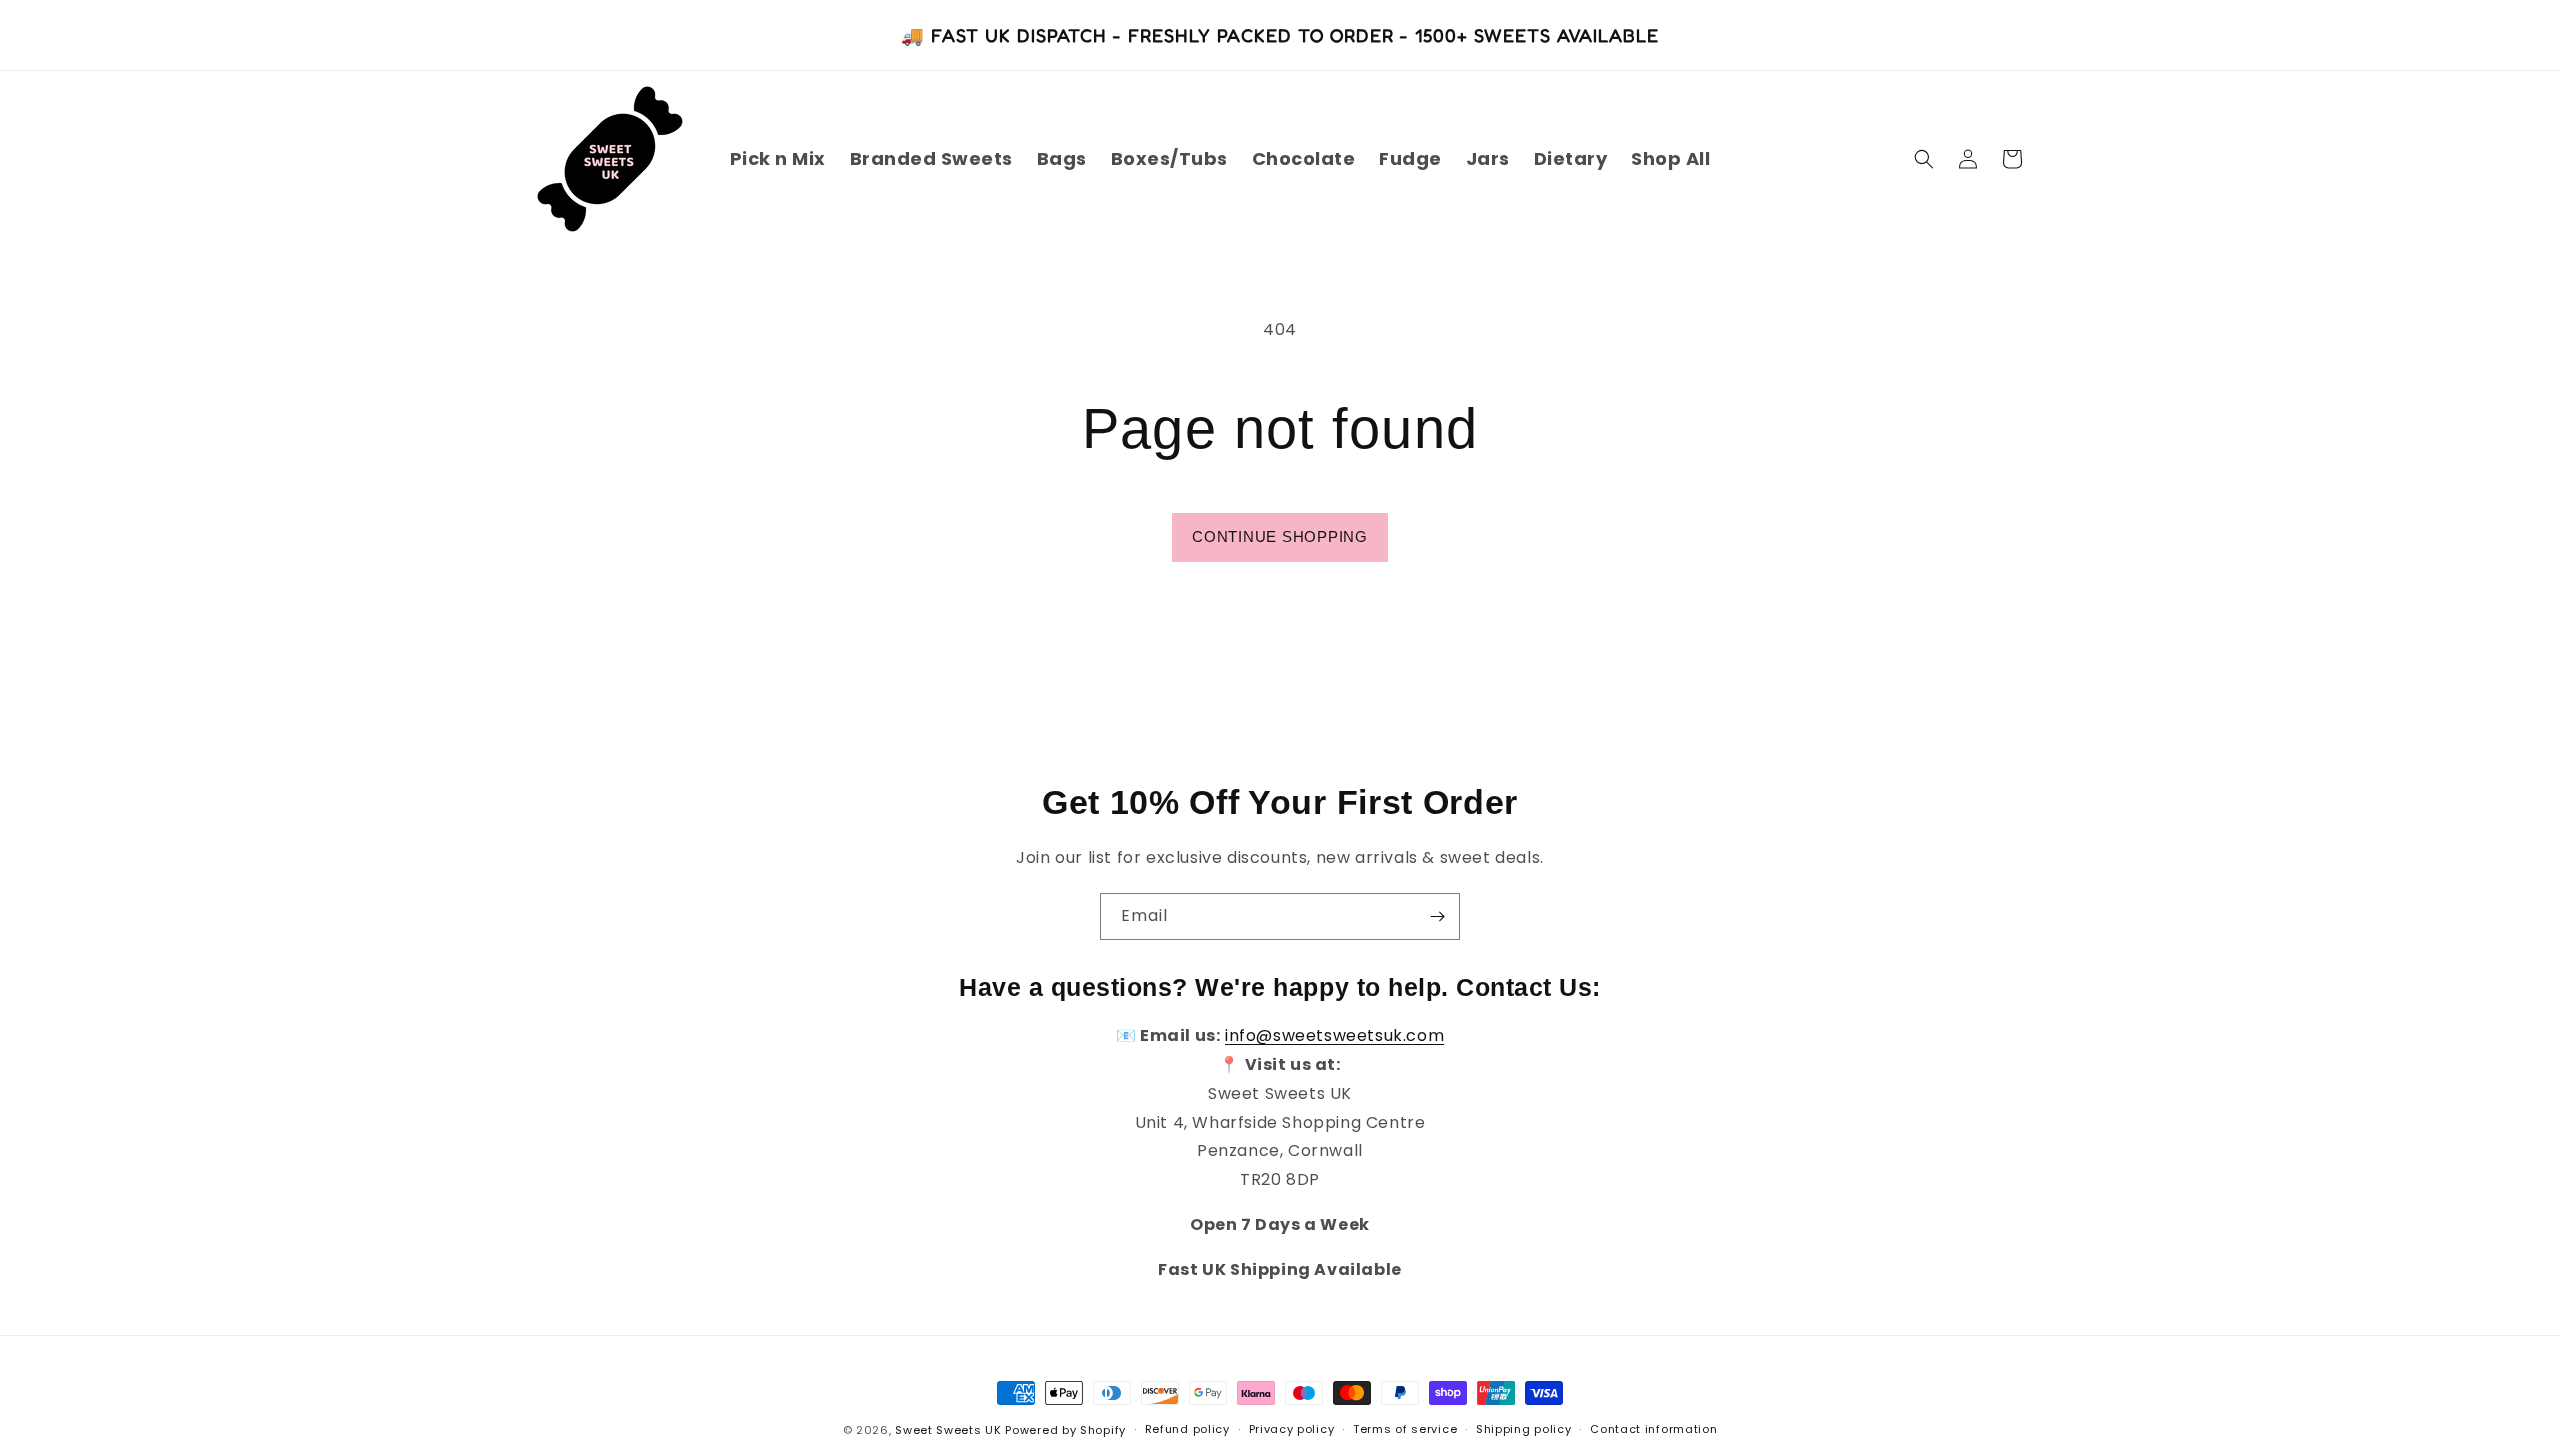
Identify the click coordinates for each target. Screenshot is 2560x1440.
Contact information (1653, 1429)
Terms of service (1405, 1429)
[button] (1924, 159)
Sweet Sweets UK (948, 1430)
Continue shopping (1280, 536)
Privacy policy (1292, 1429)
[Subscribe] (1437, 916)
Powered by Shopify (1065, 1430)
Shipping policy (1524, 1429)
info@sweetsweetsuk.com (1334, 1035)
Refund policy (1187, 1429)
